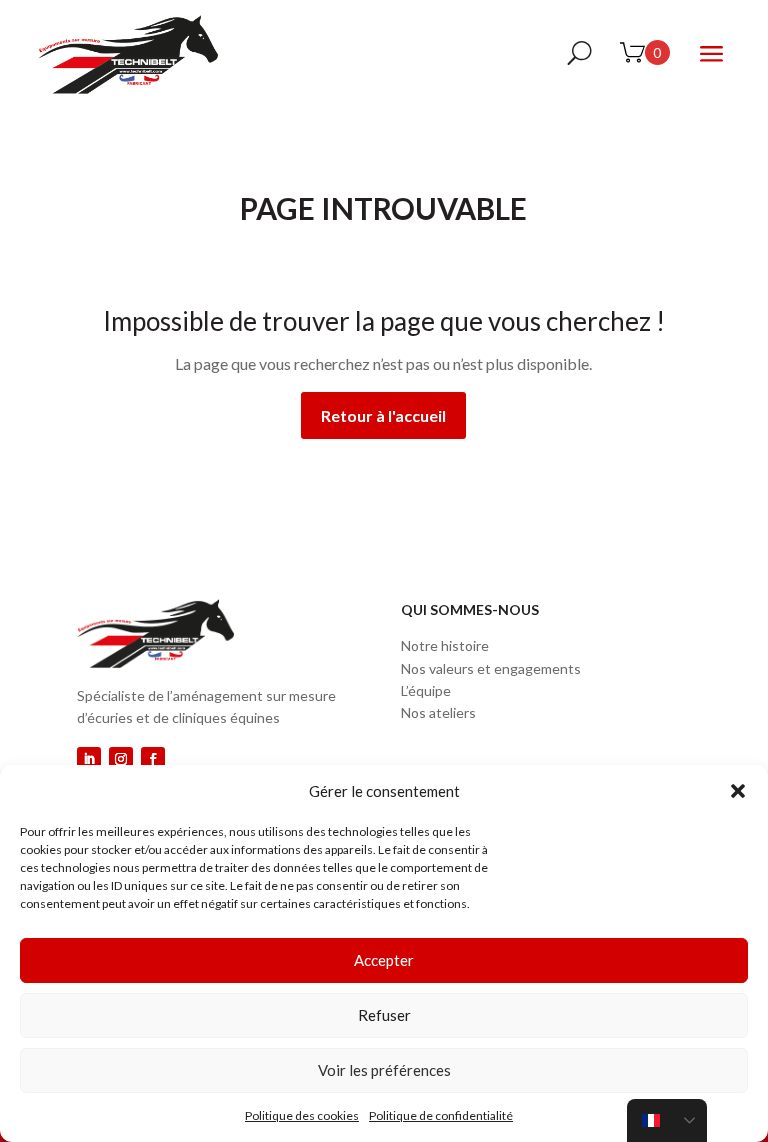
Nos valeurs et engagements (491, 668)
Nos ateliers (438, 712)
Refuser (384, 1015)
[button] (738, 791)
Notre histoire (445, 645)
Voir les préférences (384, 1070)
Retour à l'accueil (383, 415)
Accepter (384, 960)
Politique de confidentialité (441, 1115)
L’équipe (426, 690)
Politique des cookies (302, 1115)
